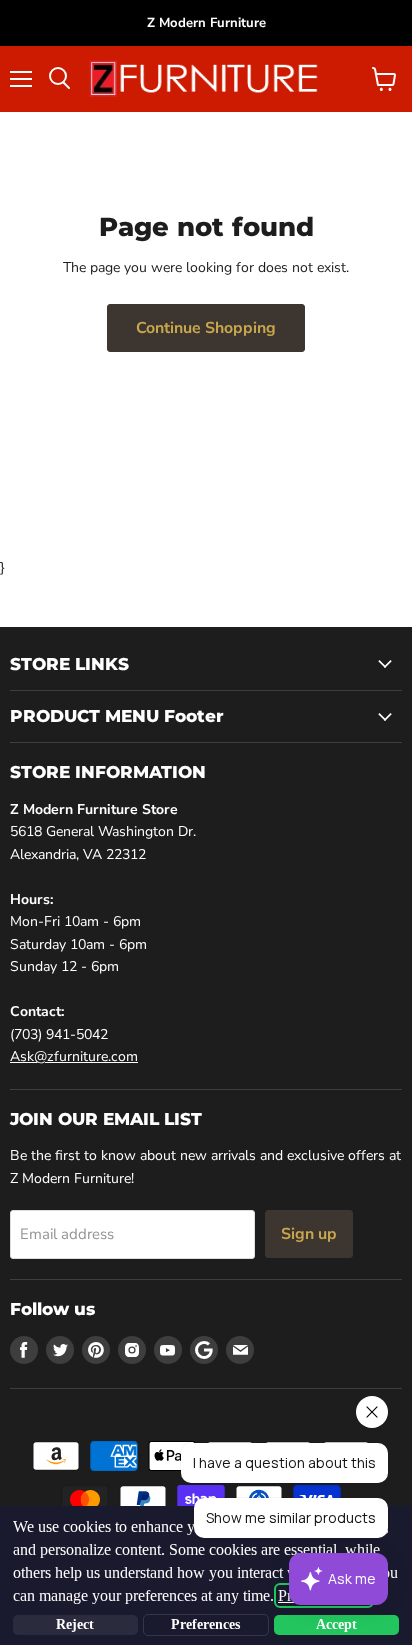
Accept (336, 1624)
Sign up (309, 1234)
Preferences (205, 1624)
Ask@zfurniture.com (74, 1056)
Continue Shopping (206, 328)
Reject (75, 1624)
